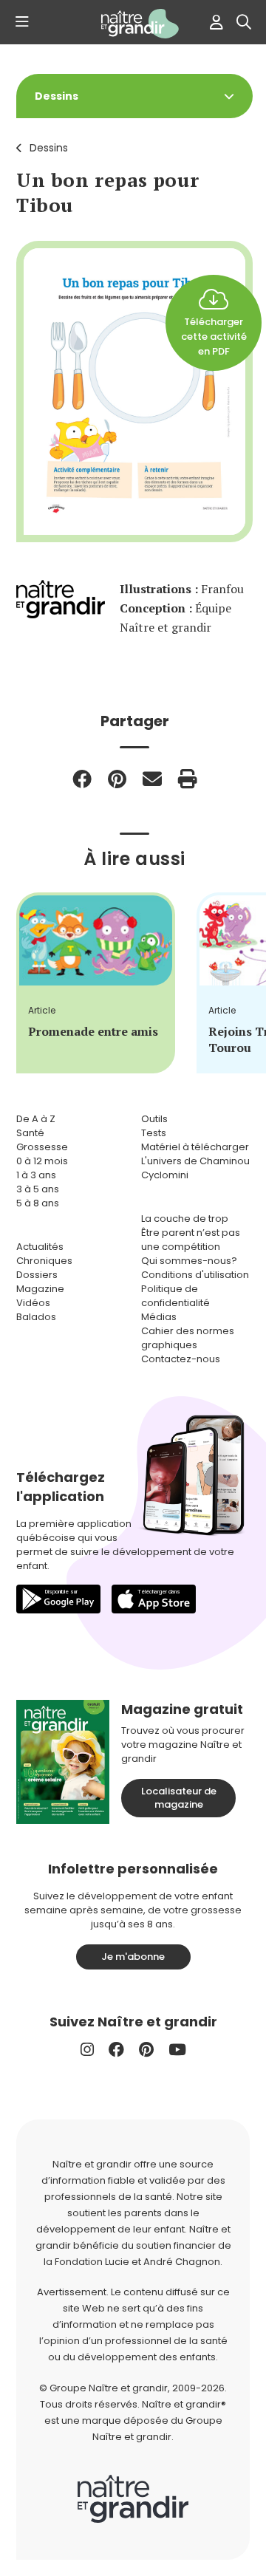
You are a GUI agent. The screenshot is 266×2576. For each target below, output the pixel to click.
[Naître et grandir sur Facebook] (116, 2050)
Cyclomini (165, 1175)
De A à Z (36, 1119)
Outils (154, 1119)
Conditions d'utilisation (195, 1275)
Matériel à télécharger (195, 1147)
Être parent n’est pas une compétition (191, 1240)
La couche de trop (185, 1219)
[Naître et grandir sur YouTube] (177, 2050)
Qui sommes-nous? (189, 1261)
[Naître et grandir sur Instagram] (87, 2050)
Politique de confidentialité (175, 1296)
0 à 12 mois (42, 1161)
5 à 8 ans (38, 1203)
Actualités (40, 1247)
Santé (30, 1133)
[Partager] (82, 779)
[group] (96, 983)
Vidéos (33, 1303)
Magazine (40, 1289)
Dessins (49, 148)
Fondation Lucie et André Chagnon (137, 2262)
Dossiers (37, 1275)
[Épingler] (117, 779)
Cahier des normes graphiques (188, 1338)
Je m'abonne (133, 1957)
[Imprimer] (188, 779)
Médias (159, 1317)
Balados (36, 1317)
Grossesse (42, 1147)
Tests (154, 1133)
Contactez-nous (181, 1359)
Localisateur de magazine (179, 1798)
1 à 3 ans (36, 1175)
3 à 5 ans (38, 1189)
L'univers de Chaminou (195, 1161)
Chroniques (44, 1261)
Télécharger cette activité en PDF (214, 336)
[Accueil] (133, 24)
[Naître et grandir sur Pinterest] (146, 2050)
